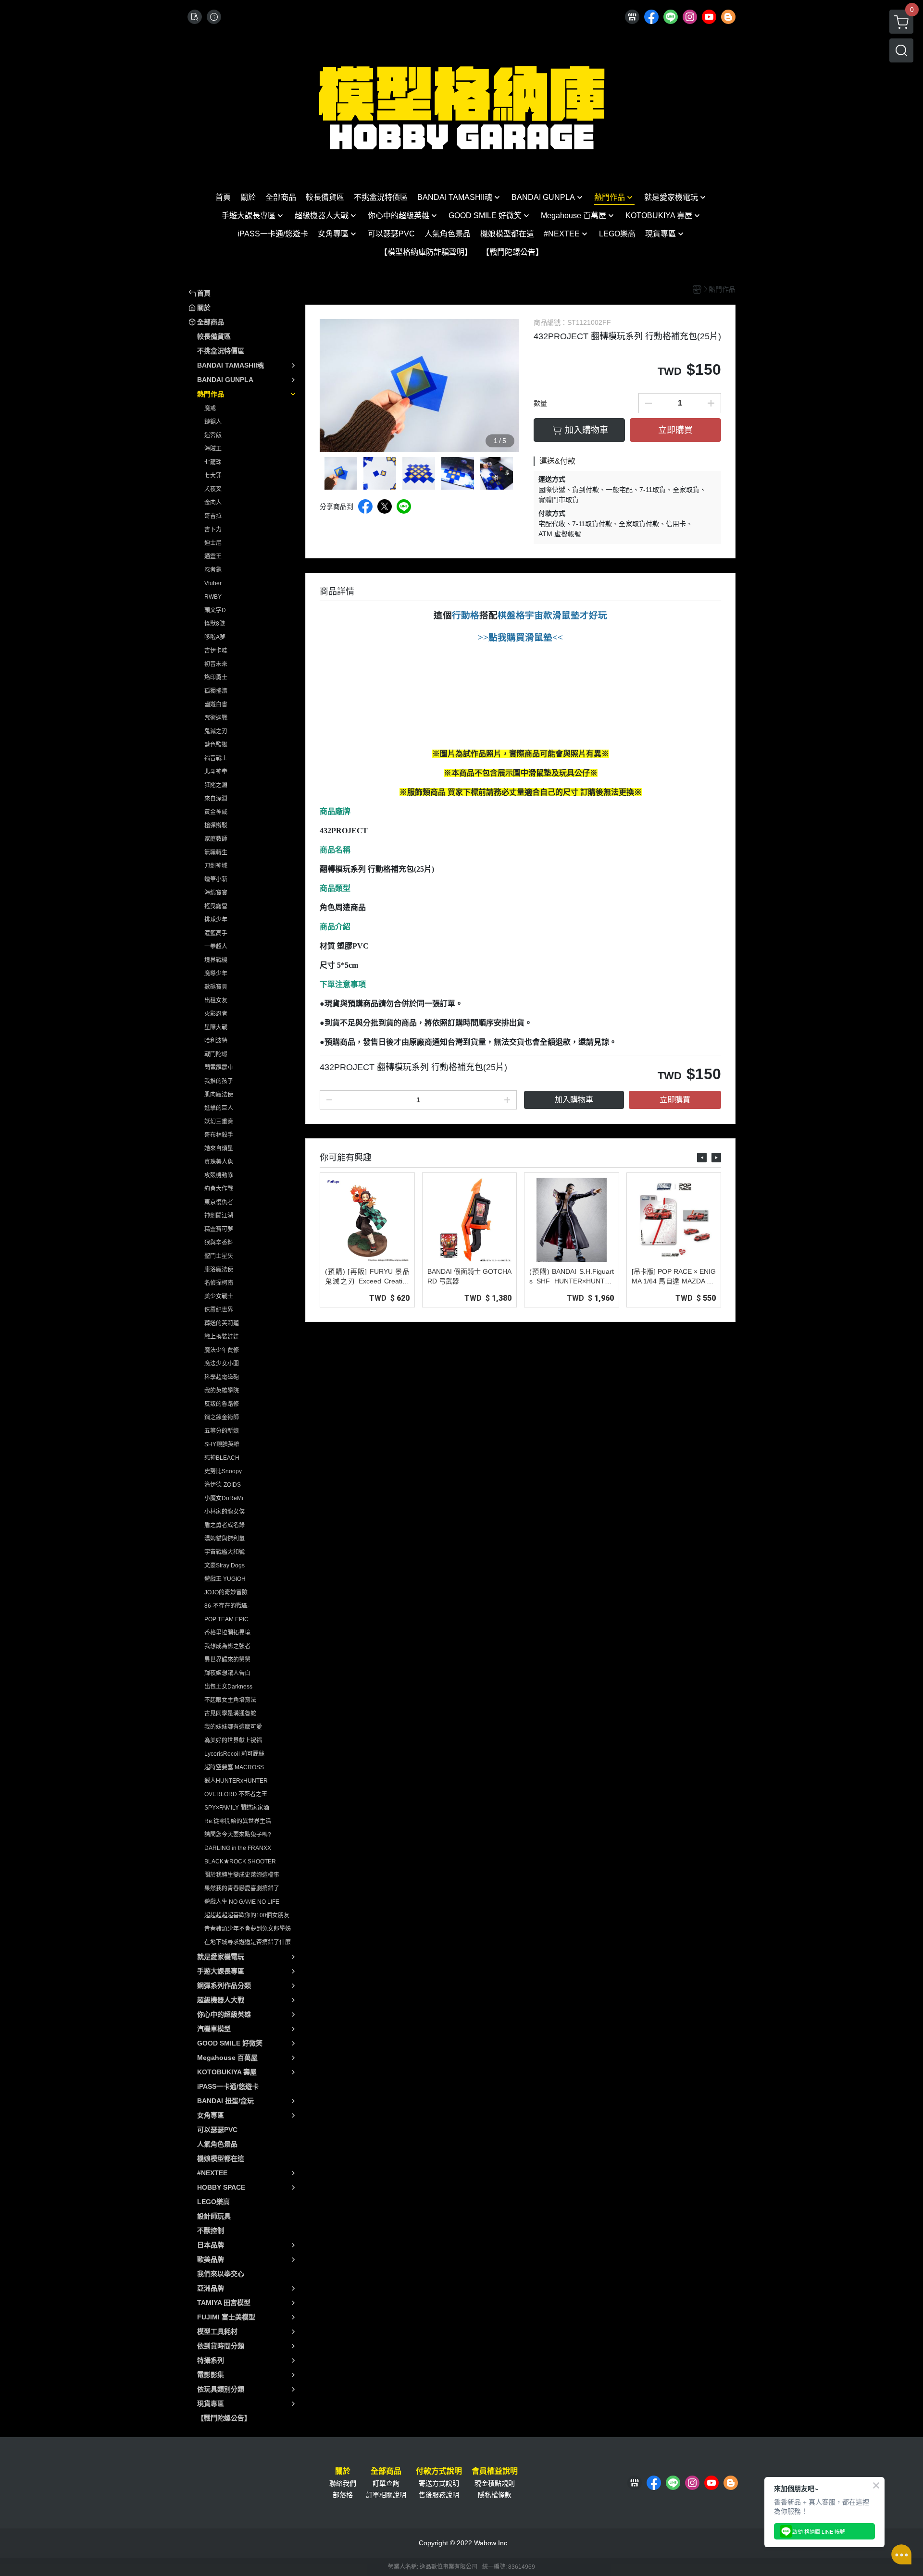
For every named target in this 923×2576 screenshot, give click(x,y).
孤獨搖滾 (216, 691)
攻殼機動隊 (219, 1175)
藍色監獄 (216, 745)
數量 (540, 403)
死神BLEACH (222, 1458)
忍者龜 (213, 570)
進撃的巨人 (219, 1108)
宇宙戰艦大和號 (225, 1552)
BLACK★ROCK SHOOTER (240, 1861)
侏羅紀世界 (219, 1310)
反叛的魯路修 (222, 1404)
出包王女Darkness (228, 1687)
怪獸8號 (215, 624)
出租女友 (216, 1000)
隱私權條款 (495, 2495)
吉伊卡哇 (216, 651)
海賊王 (213, 449)
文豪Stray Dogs (225, 1565)
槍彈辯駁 (216, 826)
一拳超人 (216, 947)
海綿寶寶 (216, 893)
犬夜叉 (213, 489)
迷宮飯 (213, 435)
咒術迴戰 (216, 718)
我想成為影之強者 (227, 1646)
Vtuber (213, 583)
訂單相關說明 (386, 2495)
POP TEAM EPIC (226, 1619)
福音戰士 (216, 758)
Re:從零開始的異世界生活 (238, 1821)
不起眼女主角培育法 (230, 1700)
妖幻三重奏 (219, 1122)
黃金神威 (216, 812)
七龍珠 (213, 462)
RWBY (213, 597)
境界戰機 (216, 960)
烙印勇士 (216, 678)
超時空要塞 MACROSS (234, 1767)
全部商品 (386, 2471)
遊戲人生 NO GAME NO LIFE (242, 1902)
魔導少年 (216, 974)
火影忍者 (216, 1014)
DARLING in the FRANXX (238, 1848)
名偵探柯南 (219, 1283)
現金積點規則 (495, 2483)
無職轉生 (216, 852)
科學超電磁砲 (222, 1377)
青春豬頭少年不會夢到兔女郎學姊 (248, 1929)
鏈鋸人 (213, 422)
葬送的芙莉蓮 (222, 1323)
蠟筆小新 (216, 879)
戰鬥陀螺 (216, 1054)
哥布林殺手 (219, 1135)
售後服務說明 (439, 2495)
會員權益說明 (495, 2471)
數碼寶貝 (216, 987)
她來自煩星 (219, 1148)
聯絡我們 (343, 2483)
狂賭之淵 (216, 785)
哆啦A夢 (215, 637)
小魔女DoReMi (224, 1498)
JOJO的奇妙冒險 (226, 1592)
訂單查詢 (386, 2483)
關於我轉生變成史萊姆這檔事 (242, 1875)
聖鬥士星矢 (219, 1256)
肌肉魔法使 (219, 1095)
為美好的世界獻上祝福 (233, 1740)
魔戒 (210, 408)
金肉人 (213, 503)
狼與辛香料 (219, 1243)
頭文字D (215, 610)
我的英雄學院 (222, 1391)
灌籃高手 (216, 933)
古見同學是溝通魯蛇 (230, 1713)
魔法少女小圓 (222, 1364)
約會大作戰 (219, 1189)
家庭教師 (216, 839)
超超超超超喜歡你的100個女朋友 (247, 1915)
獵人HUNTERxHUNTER (236, 1781)
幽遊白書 (216, 704)
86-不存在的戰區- (227, 1606)
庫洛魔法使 (219, 1270)
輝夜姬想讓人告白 (227, 1673)
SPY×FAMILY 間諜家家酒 (237, 1808)
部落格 (343, 2495)
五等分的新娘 (222, 1431)
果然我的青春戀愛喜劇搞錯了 (242, 1888)
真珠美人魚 (219, 1162)
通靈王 (213, 556)
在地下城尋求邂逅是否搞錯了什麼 (248, 1942)
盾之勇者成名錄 (225, 1525)
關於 (343, 2471)
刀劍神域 (216, 866)
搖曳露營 (216, 906)
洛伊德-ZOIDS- (224, 1485)
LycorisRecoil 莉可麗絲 (234, 1754)
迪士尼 (213, 543)
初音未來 (216, 664)
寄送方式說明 (439, 2483)
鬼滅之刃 (216, 731)
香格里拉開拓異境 (227, 1633)
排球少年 (216, 920)
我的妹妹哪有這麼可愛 (233, 1727)
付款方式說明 (439, 2471)
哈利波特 (216, 1041)
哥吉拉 (213, 516)
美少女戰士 (219, 1296)
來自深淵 (216, 799)
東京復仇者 (219, 1202)
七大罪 (213, 476)
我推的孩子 (219, 1081)
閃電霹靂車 (219, 1068)
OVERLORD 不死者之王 (236, 1794)
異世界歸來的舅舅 (227, 1660)
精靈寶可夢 (219, 1229)
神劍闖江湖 (219, 1216)
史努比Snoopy (223, 1471)
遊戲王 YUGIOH (225, 1579)
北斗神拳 (216, 772)
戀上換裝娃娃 (222, 1337)
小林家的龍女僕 (225, 1512)
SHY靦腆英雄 (222, 1444)
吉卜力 (213, 530)
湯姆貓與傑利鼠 (225, 1539)
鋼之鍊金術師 (222, 1417)
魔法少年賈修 (222, 1350)
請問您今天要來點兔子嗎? (238, 1835)
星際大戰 (216, 1027)
